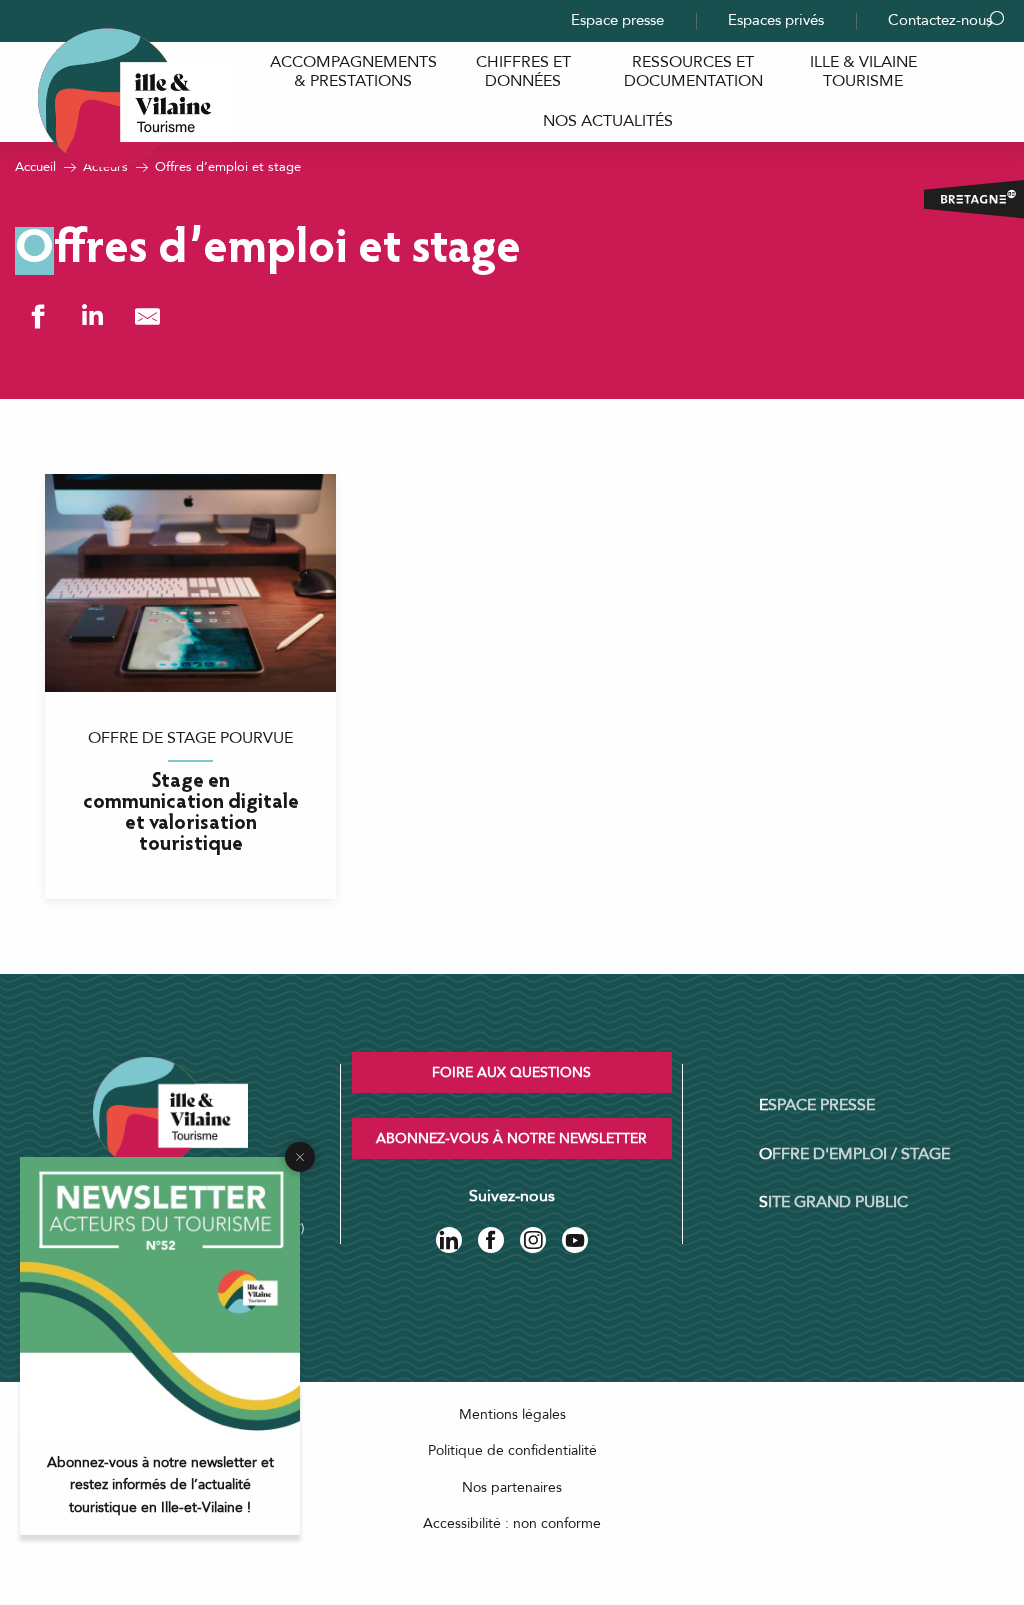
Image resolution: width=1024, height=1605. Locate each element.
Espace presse (617, 20)
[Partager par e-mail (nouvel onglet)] (147, 316)
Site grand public (833, 1202)
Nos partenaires (512, 1487)
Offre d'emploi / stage (854, 1154)
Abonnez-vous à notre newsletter (511, 1138)
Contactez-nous (940, 20)
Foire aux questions (511, 1072)
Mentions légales (512, 1414)
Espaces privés (776, 20)
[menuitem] (353, 71)
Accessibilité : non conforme (512, 1523)
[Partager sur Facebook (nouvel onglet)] (37, 316)
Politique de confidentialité (512, 1450)
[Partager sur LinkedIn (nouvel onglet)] (92, 316)
